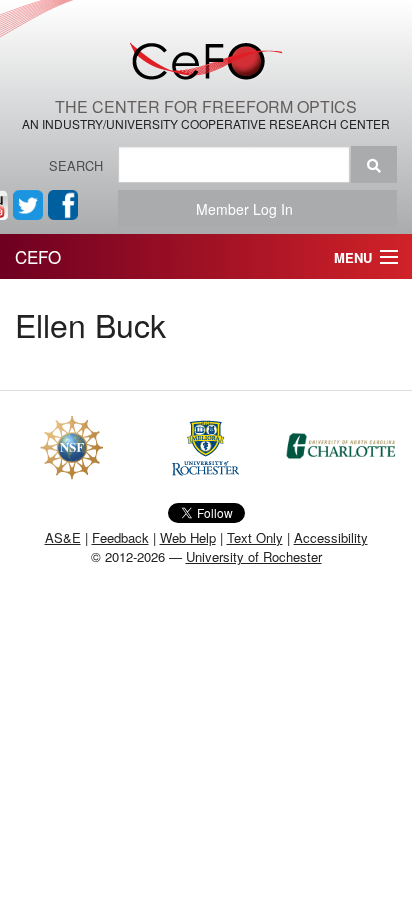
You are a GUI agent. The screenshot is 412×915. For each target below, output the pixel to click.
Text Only (255, 537)
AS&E (63, 537)
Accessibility (331, 537)
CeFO (38, 256)
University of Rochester (254, 556)
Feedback (120, 537)
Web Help (188, 537)
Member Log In (250, 209)
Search (76, 165)
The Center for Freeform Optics (206, 106)
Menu (353, 257)
